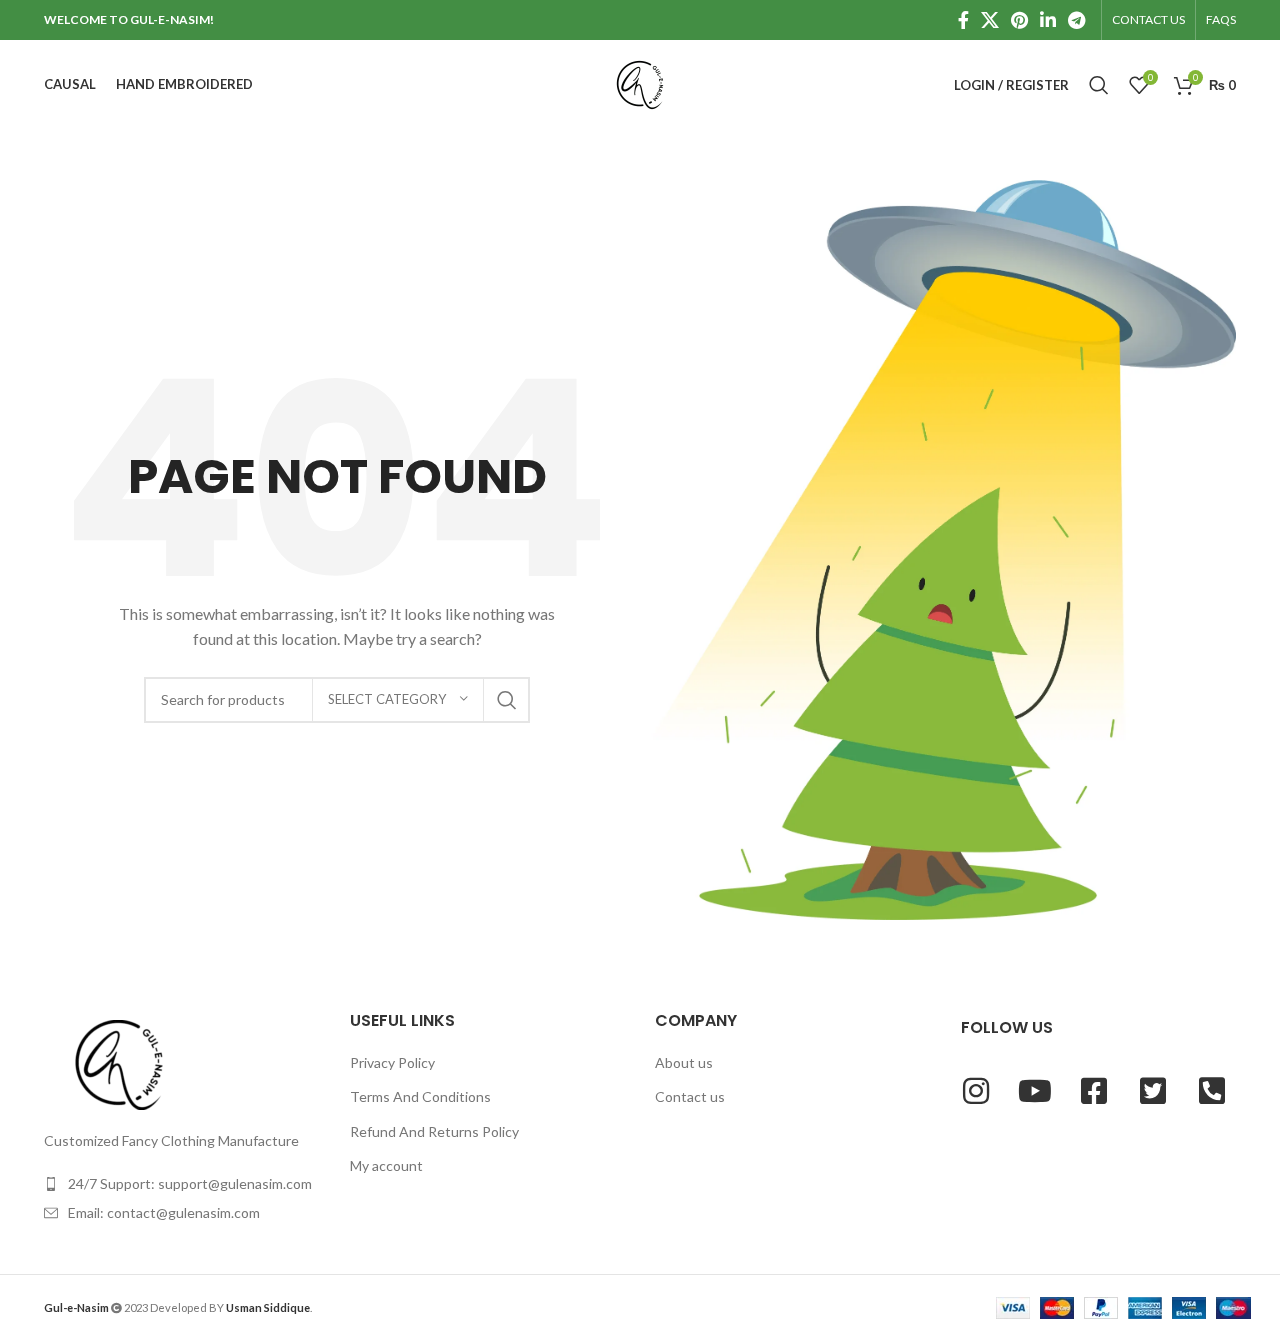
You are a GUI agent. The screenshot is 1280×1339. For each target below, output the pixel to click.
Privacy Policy (392, 1062)
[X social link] (990, 20)
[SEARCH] (507, 700)
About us (684, 1062)
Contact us (690, 1096)
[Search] (1099, 85)
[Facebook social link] (963, 20)
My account (386, 1165)
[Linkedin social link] (1048, 20)
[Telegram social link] (1076, 20)
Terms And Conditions (420, 1096)
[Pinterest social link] (1019, 20)
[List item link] (182, 1184)
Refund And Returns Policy (434, 1131)
